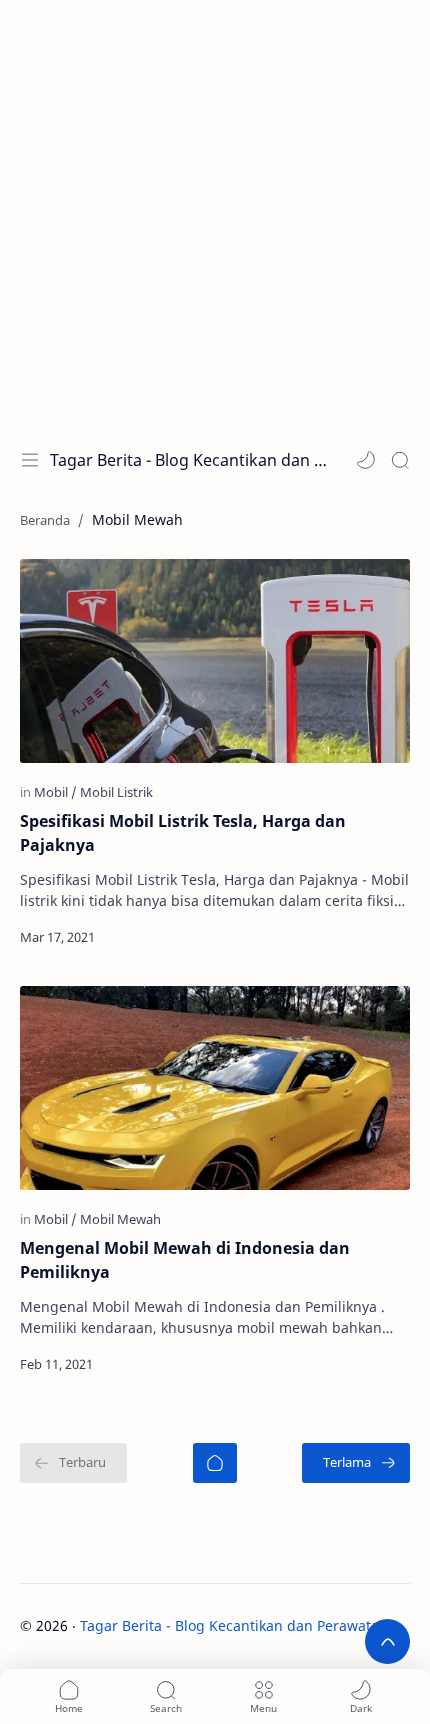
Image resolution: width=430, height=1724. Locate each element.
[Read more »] (372, 937)
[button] (366, 460)
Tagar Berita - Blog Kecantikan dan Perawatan (188, 460)
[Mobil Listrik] (116, 792)
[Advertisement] (215, 215)
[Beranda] (215, 1463)
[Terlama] (356, 1463)
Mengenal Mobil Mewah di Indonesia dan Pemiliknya (185, 1260)
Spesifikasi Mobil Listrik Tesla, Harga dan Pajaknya (183, 833)
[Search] (400, 460)
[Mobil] (55, 792)
